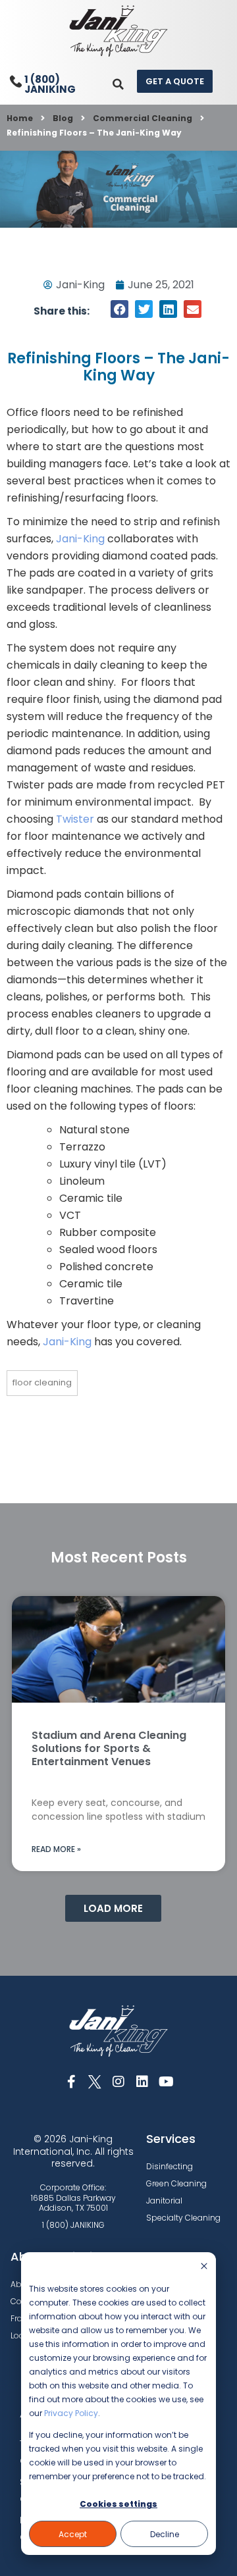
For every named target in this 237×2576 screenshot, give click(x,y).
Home (20, 118)
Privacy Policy (71, 2413)
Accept (73, 2534)
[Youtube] (166, 2082)
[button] (118, 84)
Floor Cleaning (42, 1382)
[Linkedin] (142, 2082)
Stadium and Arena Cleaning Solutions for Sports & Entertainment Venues (109, 1748)
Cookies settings (118, 2504)
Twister (75, 819)
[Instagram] (118, 2082)
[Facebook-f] (71, 2082)
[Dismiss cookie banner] (204, 2267)
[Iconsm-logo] (95, 2082)
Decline (165, 2534)
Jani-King (80, 539)
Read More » (56, 1849)
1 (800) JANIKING (50, 84)
